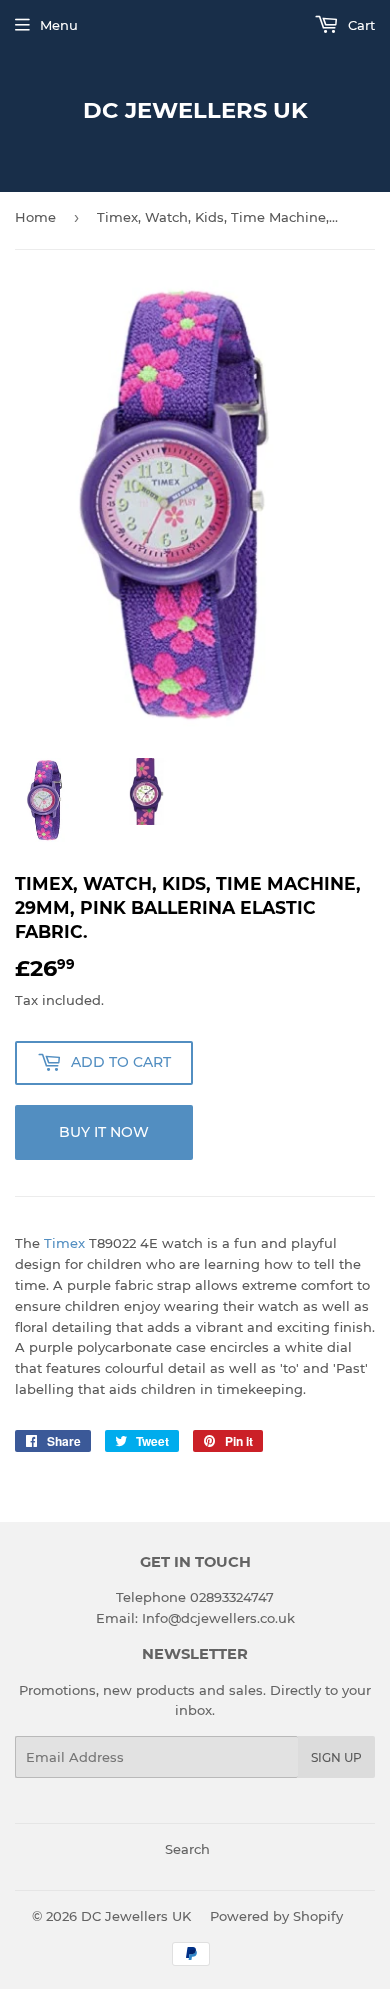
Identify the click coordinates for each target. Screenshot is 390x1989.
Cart (359, 25)
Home (35, 217)
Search (187, 1849)
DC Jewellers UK (195, 110)
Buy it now (104, 1132)
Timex (64, 1243)
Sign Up (336, 1757)
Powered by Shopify (276, 1916)
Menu (59, 25)
